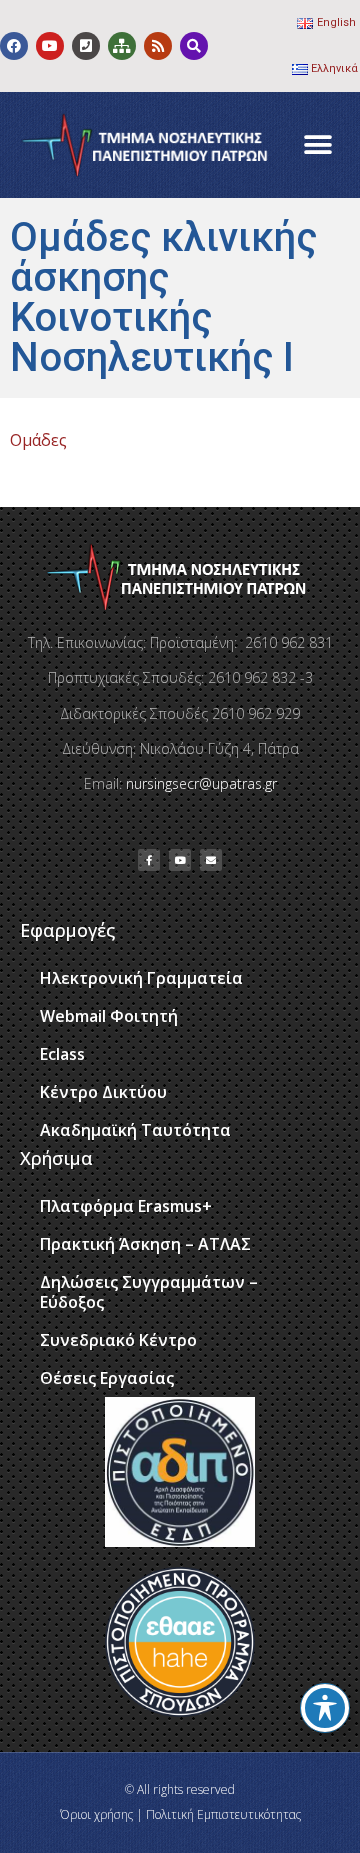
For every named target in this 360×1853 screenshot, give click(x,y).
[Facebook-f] (149, 860)
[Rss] (158, 46)
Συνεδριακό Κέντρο (118, 1340)
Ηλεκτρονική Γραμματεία (141, 978)
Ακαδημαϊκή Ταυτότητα (135, 1130)
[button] (317, 145)
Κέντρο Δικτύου (103, 1092)
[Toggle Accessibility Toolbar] (325, 1708)
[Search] (194, 46)
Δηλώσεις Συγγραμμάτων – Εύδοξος (149, 1292)
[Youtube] (50, 46)
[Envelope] (211, 860)
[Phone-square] (86, 46)
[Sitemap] (122, 46)
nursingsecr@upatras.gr (201, 783)
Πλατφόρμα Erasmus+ (126, 1206)
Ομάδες (38, 440)
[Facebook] (14, 46)
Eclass (62, 1054)
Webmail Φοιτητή (109, 1016)
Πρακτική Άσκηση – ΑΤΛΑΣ (145, 1244)
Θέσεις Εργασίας (107, 1378)
